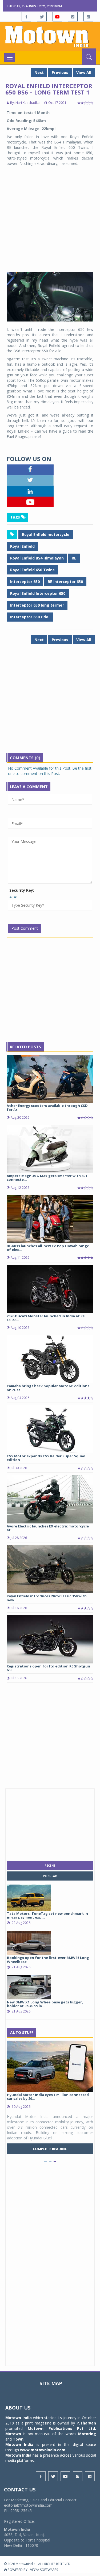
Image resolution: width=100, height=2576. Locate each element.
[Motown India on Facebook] (26, 17)
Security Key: (22, 890)
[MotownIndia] (50, 36)
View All (84, 72)
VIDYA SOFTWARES (44, 2570)
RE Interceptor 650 (65, 582)
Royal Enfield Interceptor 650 (38, 593)
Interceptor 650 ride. (30, 617)
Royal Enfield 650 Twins (32, 570)
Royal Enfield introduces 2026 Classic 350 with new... (47, 1598)
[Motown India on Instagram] (73, 17)
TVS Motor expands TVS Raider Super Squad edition (46, 1458)
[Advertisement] (50, 219)
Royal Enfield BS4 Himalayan (37, 558)
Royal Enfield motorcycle (46, 534)
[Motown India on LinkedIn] (88, 17)
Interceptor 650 (25, 582)
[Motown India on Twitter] (42, 17)
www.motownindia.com (43, 2450)
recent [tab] (50, 1866)
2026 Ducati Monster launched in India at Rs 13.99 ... (46, 1318)
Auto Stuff (22, 2032)
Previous (60, 72)
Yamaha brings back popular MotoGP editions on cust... (48, 1388)
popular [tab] (50, 1876)
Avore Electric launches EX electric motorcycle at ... (48, 1528)
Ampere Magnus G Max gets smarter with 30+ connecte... (47, 1178)
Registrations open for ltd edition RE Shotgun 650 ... (48, 1668)
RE (74, 558)
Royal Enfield (22, 546)
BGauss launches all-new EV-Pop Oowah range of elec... (48, 1248)
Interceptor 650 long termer (37, 605)
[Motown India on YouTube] (57, 17)
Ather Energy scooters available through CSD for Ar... (47, 1107)
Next (39, 72)
